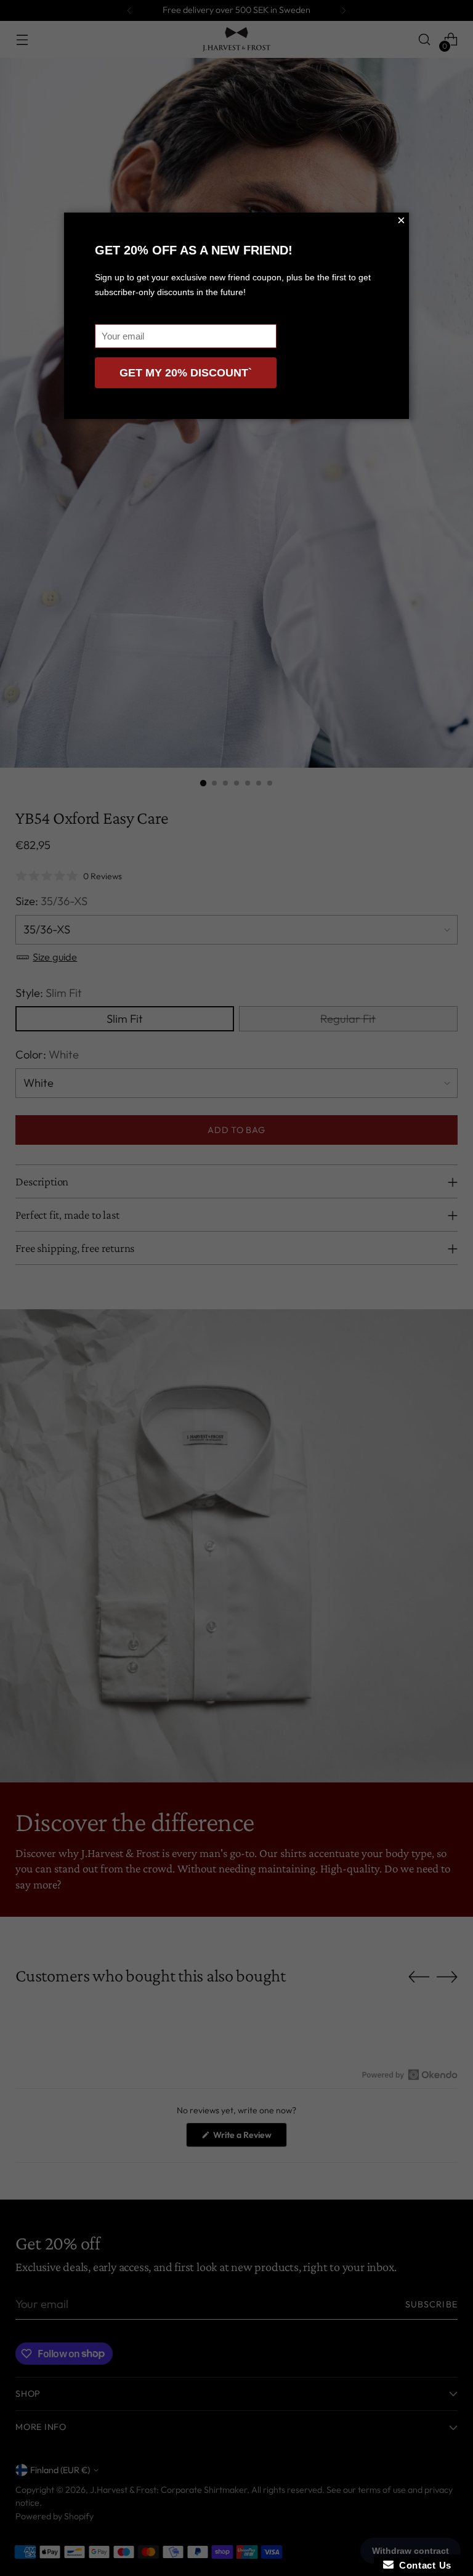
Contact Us (422, 2565)
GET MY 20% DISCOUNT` (186, 373)
